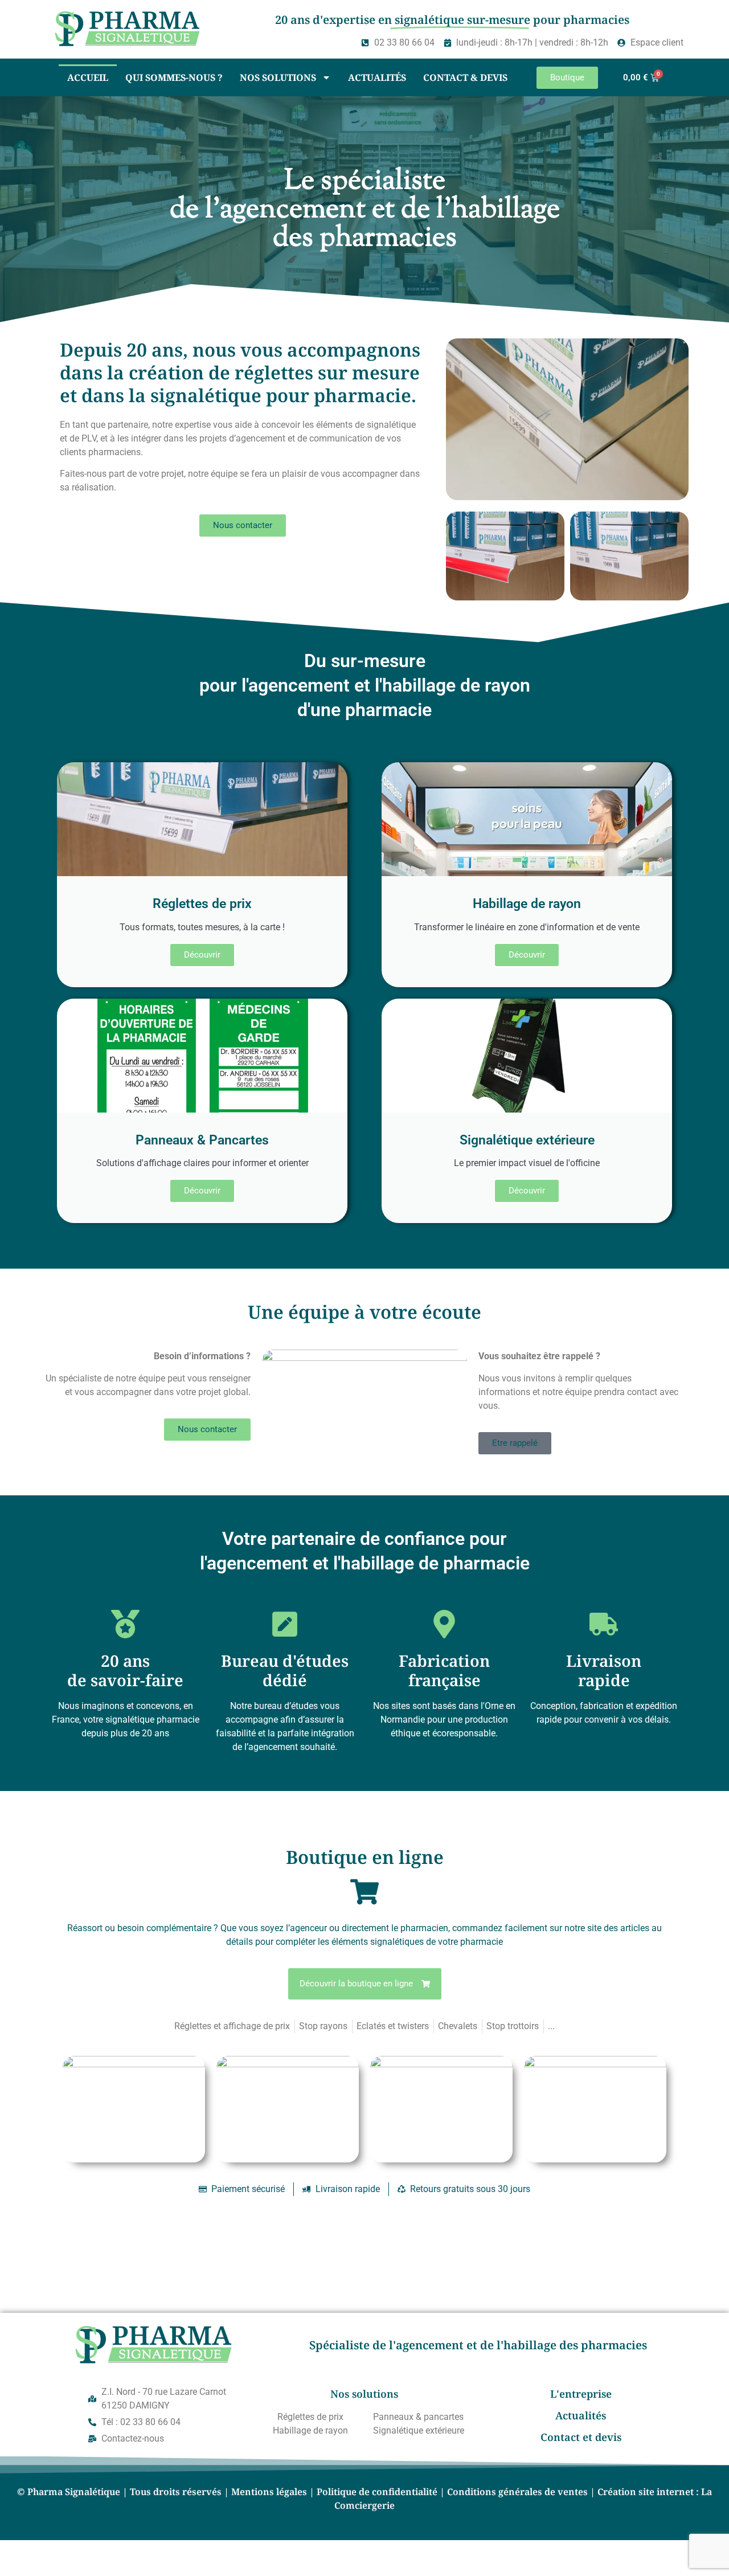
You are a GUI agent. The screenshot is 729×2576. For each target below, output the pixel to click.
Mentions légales (269, 2492)
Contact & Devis (465, 77)
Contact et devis (581, 2437)
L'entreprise (581, 2394)
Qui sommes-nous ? (174, 77)
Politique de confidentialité (377, 2492)
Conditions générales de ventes (517, 2492)
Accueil (88, 77)
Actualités (377, 77)
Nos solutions (278, 77)
